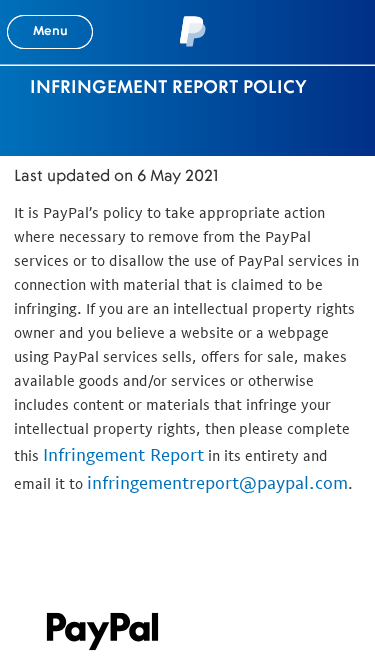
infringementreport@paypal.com (217, 482)
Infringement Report (123, 454)
